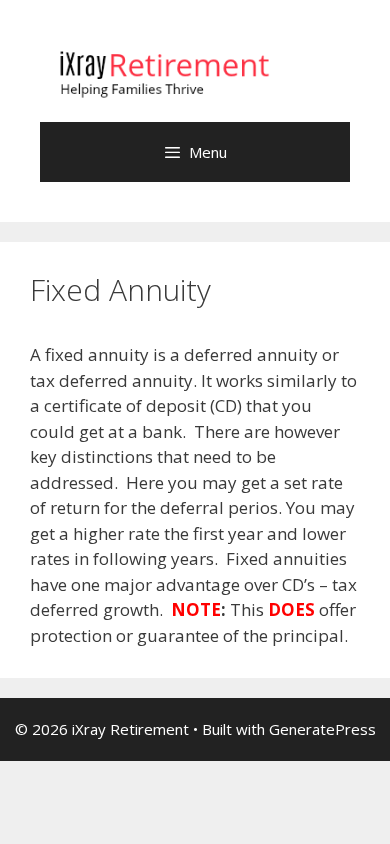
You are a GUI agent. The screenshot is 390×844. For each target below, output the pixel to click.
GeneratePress (322, 729)
